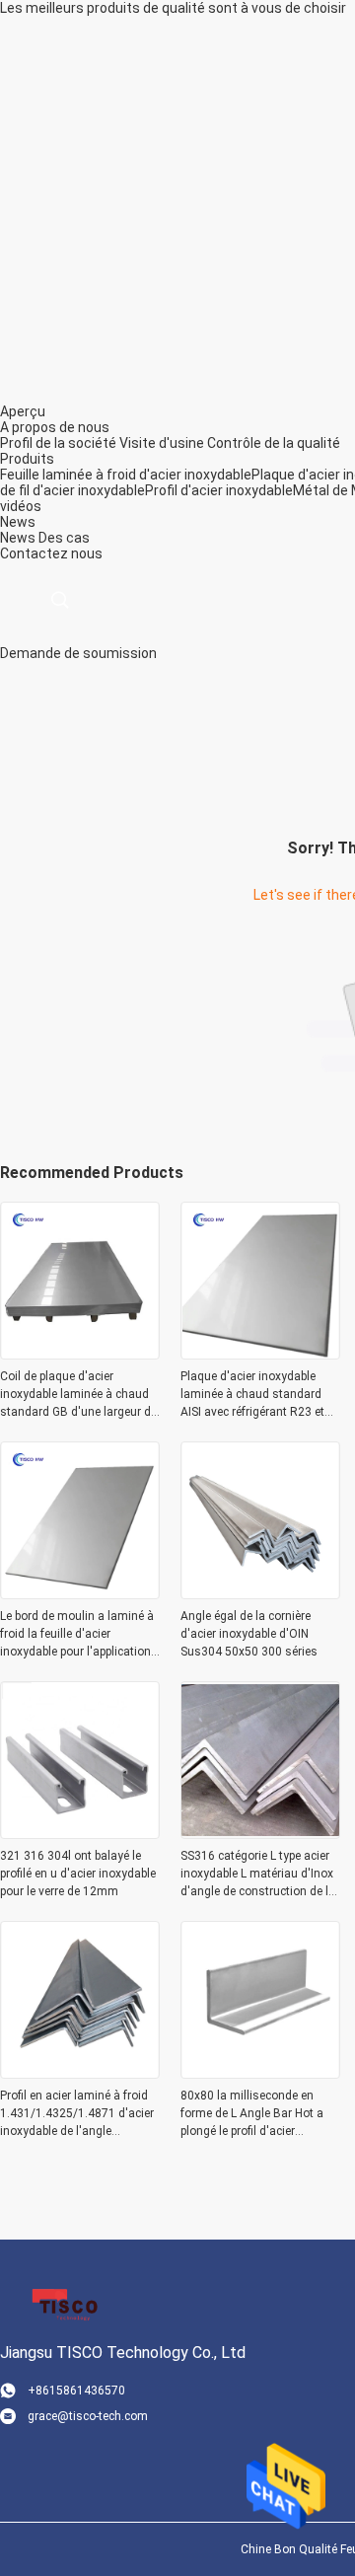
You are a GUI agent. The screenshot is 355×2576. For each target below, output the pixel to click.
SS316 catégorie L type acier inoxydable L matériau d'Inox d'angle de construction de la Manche (258, 1875)
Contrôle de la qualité (274, 443)
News (18, 538)
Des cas (64, 538)
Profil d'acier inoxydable (219, 490)
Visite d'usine (162, 443)
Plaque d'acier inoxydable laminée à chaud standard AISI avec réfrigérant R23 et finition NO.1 (252, 1395)
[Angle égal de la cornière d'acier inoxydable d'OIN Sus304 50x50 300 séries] (260, 1593)
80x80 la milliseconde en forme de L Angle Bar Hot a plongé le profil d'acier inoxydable (252, 2114)
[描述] (60, 600)
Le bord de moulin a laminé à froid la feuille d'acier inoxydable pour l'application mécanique (77, 1635)
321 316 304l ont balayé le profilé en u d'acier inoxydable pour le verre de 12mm (78, 1874)
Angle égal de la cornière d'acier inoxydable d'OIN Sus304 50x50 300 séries (249, 1634)
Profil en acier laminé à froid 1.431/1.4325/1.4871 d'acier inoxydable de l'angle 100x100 (77, 2114)
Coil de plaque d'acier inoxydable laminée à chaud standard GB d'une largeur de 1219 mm (78, 1395)
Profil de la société (58, 443)
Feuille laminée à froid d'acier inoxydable (126, 475)
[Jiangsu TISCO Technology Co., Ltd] (64, 2304)
